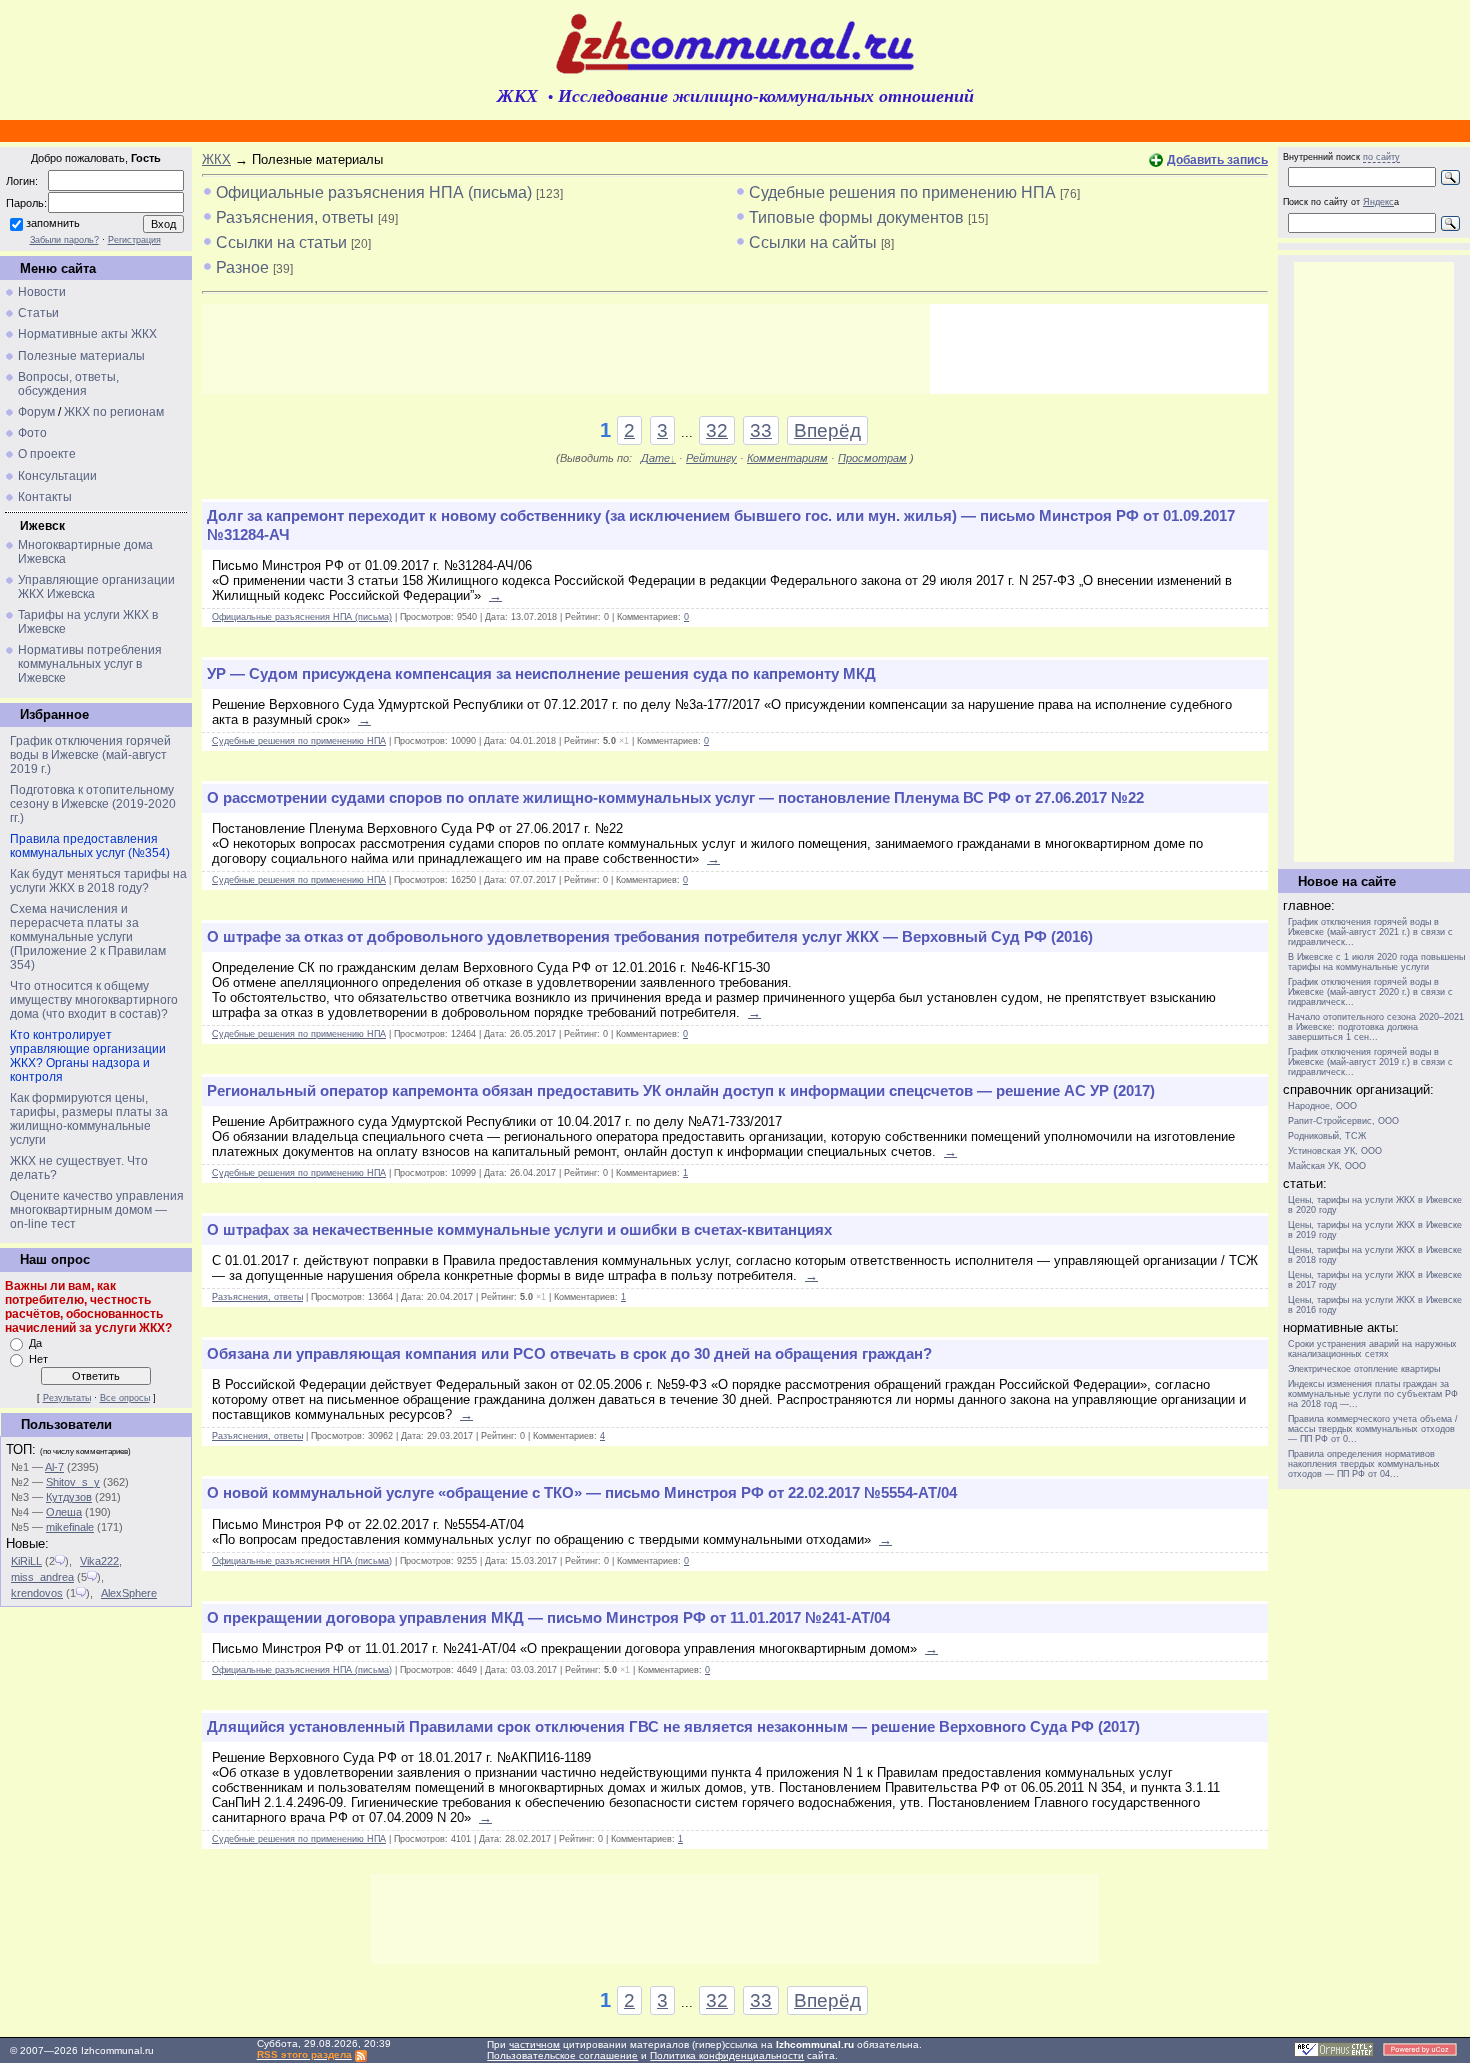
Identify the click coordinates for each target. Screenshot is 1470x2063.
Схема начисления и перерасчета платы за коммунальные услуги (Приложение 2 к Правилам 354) (88, 937)
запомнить (53, 223)
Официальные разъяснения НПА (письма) (374, 192)
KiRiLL (26, 1561)
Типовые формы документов (856, 217)
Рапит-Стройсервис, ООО (1343, 1121)
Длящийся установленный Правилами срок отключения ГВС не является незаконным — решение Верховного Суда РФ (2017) (673, 1727)
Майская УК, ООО (1327, 1166)
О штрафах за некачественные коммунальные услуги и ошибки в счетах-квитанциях (519, 1230)
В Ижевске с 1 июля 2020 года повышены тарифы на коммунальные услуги (1376, 962)
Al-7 (54, 1467)
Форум (36, 412)
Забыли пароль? (64, 240)
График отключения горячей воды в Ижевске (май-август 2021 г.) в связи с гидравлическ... (1370, 932)
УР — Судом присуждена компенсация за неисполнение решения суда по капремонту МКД (541, 674)
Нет (38, 1359)
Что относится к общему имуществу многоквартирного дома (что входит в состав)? (94, 1000)
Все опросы (125, 1398)
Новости (42, 292)
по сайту (1381, 157)
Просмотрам (872, 458)
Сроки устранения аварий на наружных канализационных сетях (1372, 1349)
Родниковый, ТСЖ (1327, 1136)
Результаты (67, 1398)
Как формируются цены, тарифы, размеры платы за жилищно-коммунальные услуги (89, 1119)
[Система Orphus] (1334, 2053)
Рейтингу (711, 458)
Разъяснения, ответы (295, 217)
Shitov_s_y (73, 1482)
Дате (655, 458)
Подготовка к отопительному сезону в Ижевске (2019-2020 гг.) (93, 804)
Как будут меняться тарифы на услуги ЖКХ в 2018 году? (98, 881)
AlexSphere (129, 1593)
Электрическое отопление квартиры (1364, 1369)
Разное (242, 267)
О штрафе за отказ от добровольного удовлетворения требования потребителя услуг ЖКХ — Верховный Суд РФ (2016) (650, 937)
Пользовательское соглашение (562, 2055)
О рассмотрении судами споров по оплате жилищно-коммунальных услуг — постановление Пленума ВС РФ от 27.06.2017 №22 (675, 798)
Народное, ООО (1322, 1106)
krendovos (37, 1593)
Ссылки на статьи (281, 242)
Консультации (57, 476)
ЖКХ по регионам (114, 412)
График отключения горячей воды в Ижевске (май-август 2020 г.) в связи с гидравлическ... (1370, 992)
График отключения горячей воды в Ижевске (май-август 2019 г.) (90, 755)
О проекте (47, 454)
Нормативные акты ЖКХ (87, 334)
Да (35, 1343)
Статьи (38, 313)
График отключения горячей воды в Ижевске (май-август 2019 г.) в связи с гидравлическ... (1370, 1062)
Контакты (45, 497)
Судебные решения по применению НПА (902, 192)
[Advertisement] (566, 349)
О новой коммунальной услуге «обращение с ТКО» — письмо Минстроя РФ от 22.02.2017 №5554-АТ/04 (582, 1493)
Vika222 (99, 1561)
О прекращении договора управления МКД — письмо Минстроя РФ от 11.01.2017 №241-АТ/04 (548, 1618)
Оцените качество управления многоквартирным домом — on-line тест (97, 1210)
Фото (32, 433)
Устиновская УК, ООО (1335, 1151)
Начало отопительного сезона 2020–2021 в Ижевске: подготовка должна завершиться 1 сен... (1376, 1027)
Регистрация (134, 240)
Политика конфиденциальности (727, 2055)
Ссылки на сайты (813, 242)
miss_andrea (42, 1577)
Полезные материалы (81, 356)
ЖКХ (216, 159)
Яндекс (1378, 202)
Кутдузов (69, 1497)
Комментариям (787, 458)
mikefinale (70, 1527)
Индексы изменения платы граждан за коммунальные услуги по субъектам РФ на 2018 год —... (1373, 1394)
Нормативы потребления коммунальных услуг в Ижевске (90, 664)
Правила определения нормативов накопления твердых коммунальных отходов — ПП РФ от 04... (1364, 1464)
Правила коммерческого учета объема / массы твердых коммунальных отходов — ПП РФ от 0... (1373, 1429)
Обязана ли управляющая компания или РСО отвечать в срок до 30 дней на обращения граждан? (569, 1354)
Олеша (64, 1512)
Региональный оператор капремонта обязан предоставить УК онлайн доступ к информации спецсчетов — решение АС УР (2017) (681, 1091)
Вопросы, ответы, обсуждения (68, 384)
